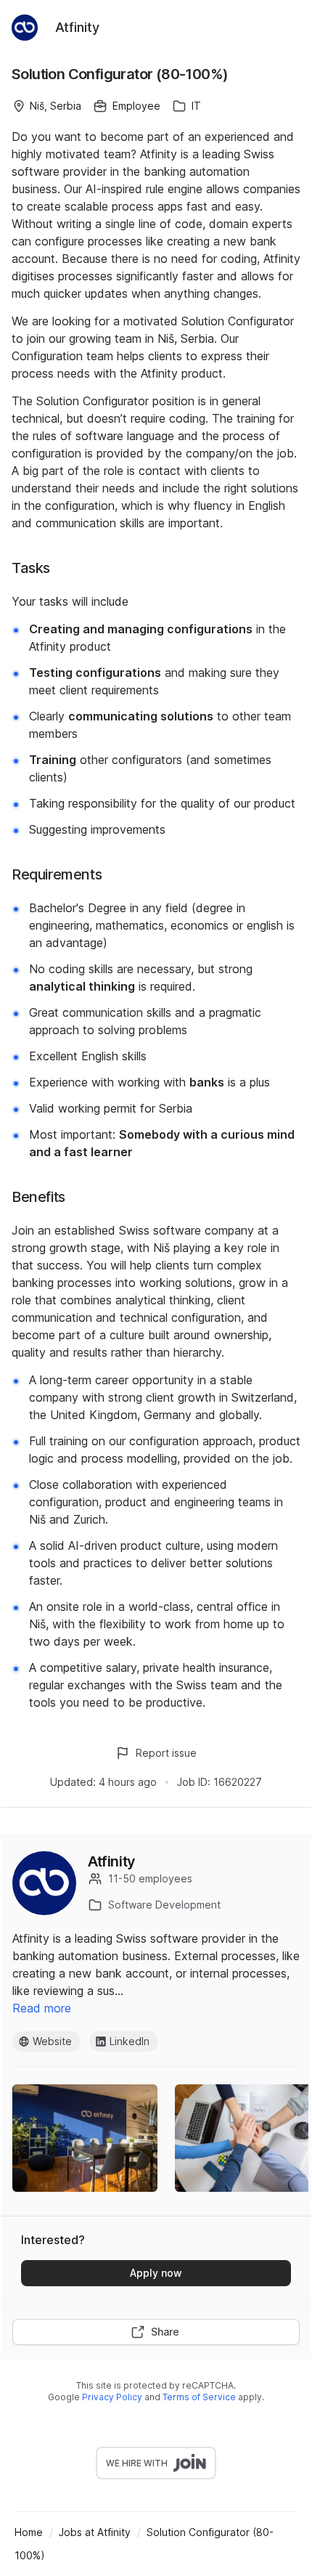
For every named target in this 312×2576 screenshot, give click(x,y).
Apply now (156, 2273)
